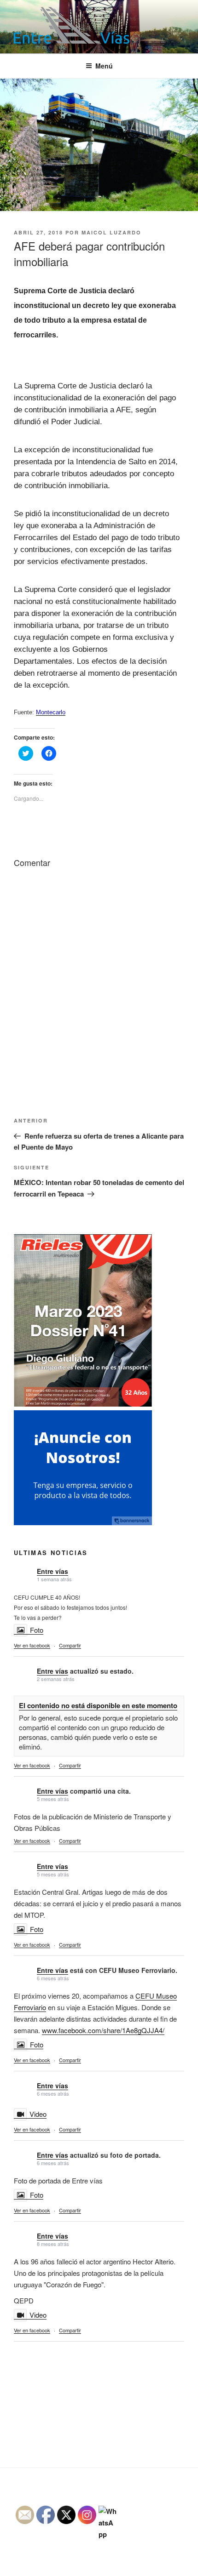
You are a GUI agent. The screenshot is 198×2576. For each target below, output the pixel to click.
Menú (104, 66)
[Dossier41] (83, 1404)
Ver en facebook (32, 1645)
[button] (72, 25)
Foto (37, 1630)
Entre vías (52, 1571)
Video (38, 2114)
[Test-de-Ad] (83, 1522)
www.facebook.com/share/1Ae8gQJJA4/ (103, 2030)
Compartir (70, 1645)
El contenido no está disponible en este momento (98, 1705)
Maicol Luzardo (111, 232)
